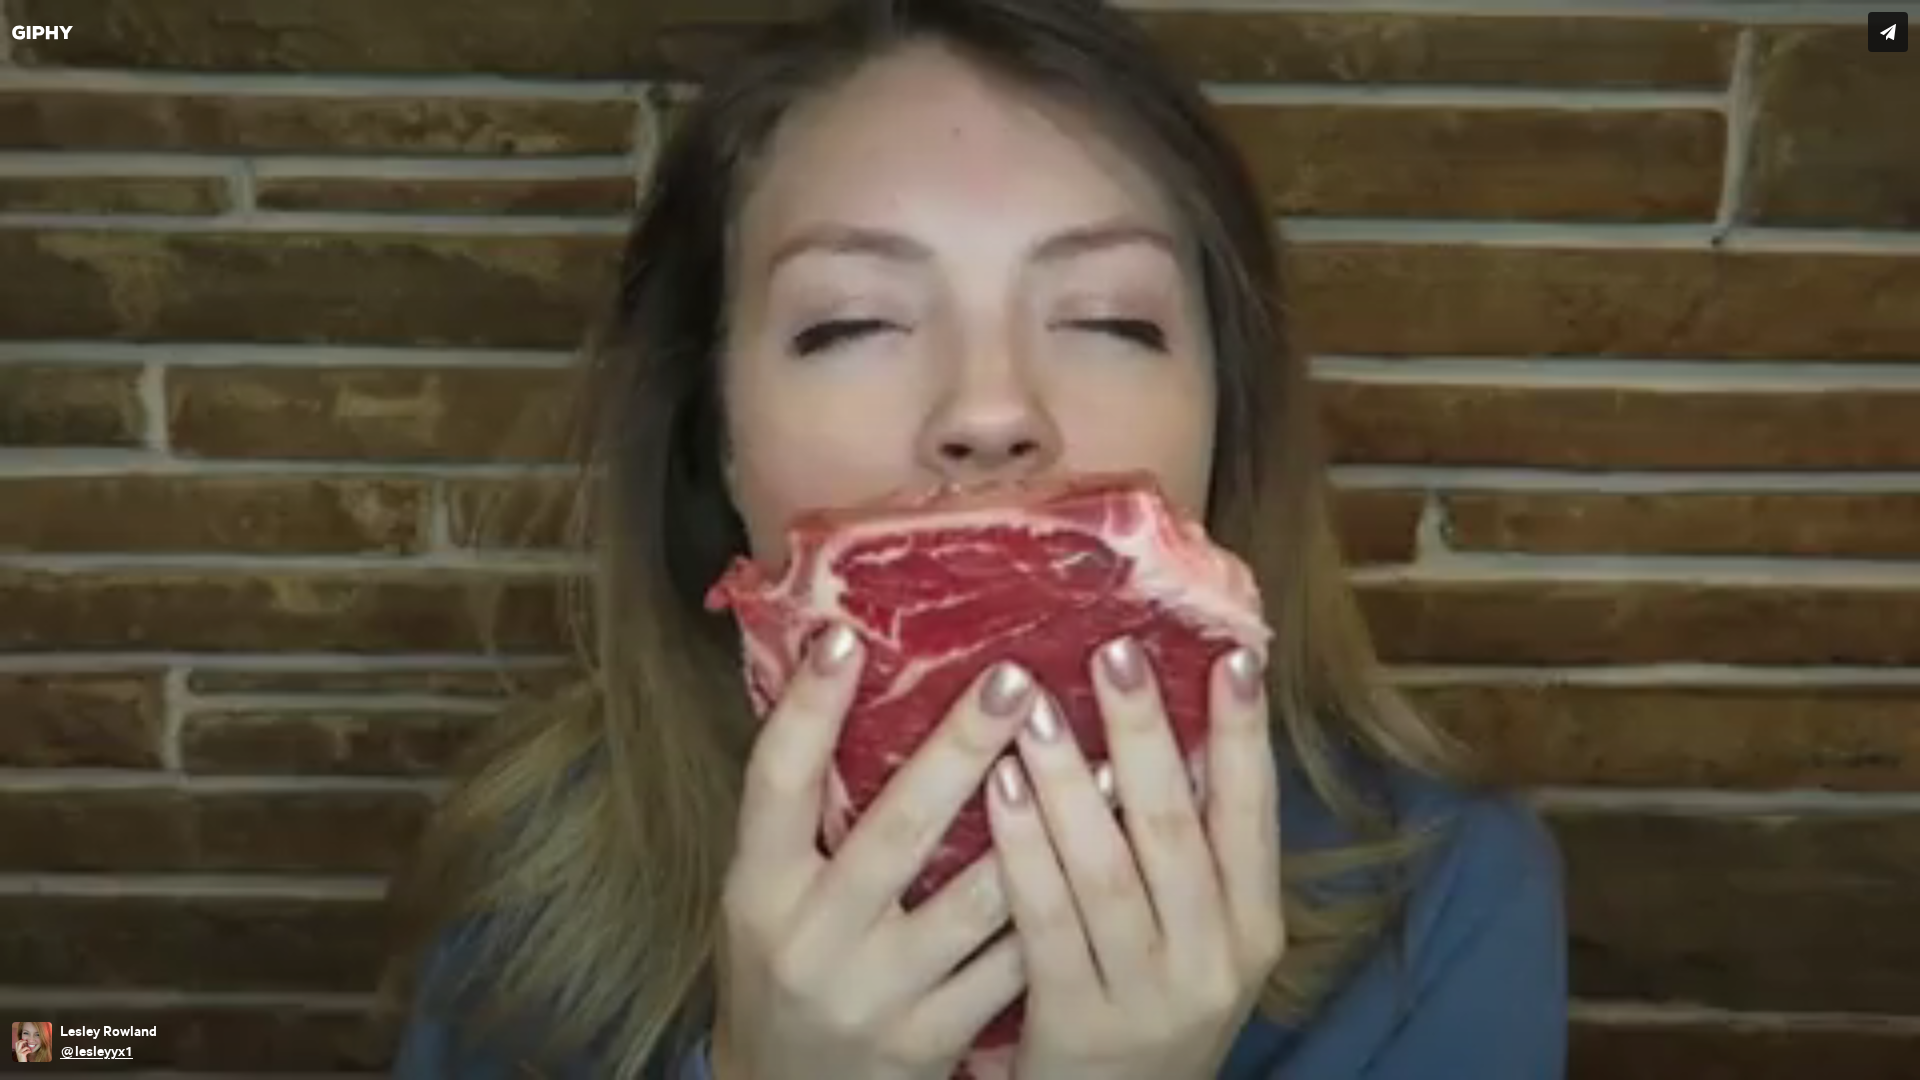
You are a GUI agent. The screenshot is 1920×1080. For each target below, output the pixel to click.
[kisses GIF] (960, 540)
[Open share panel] (1888, 32)
